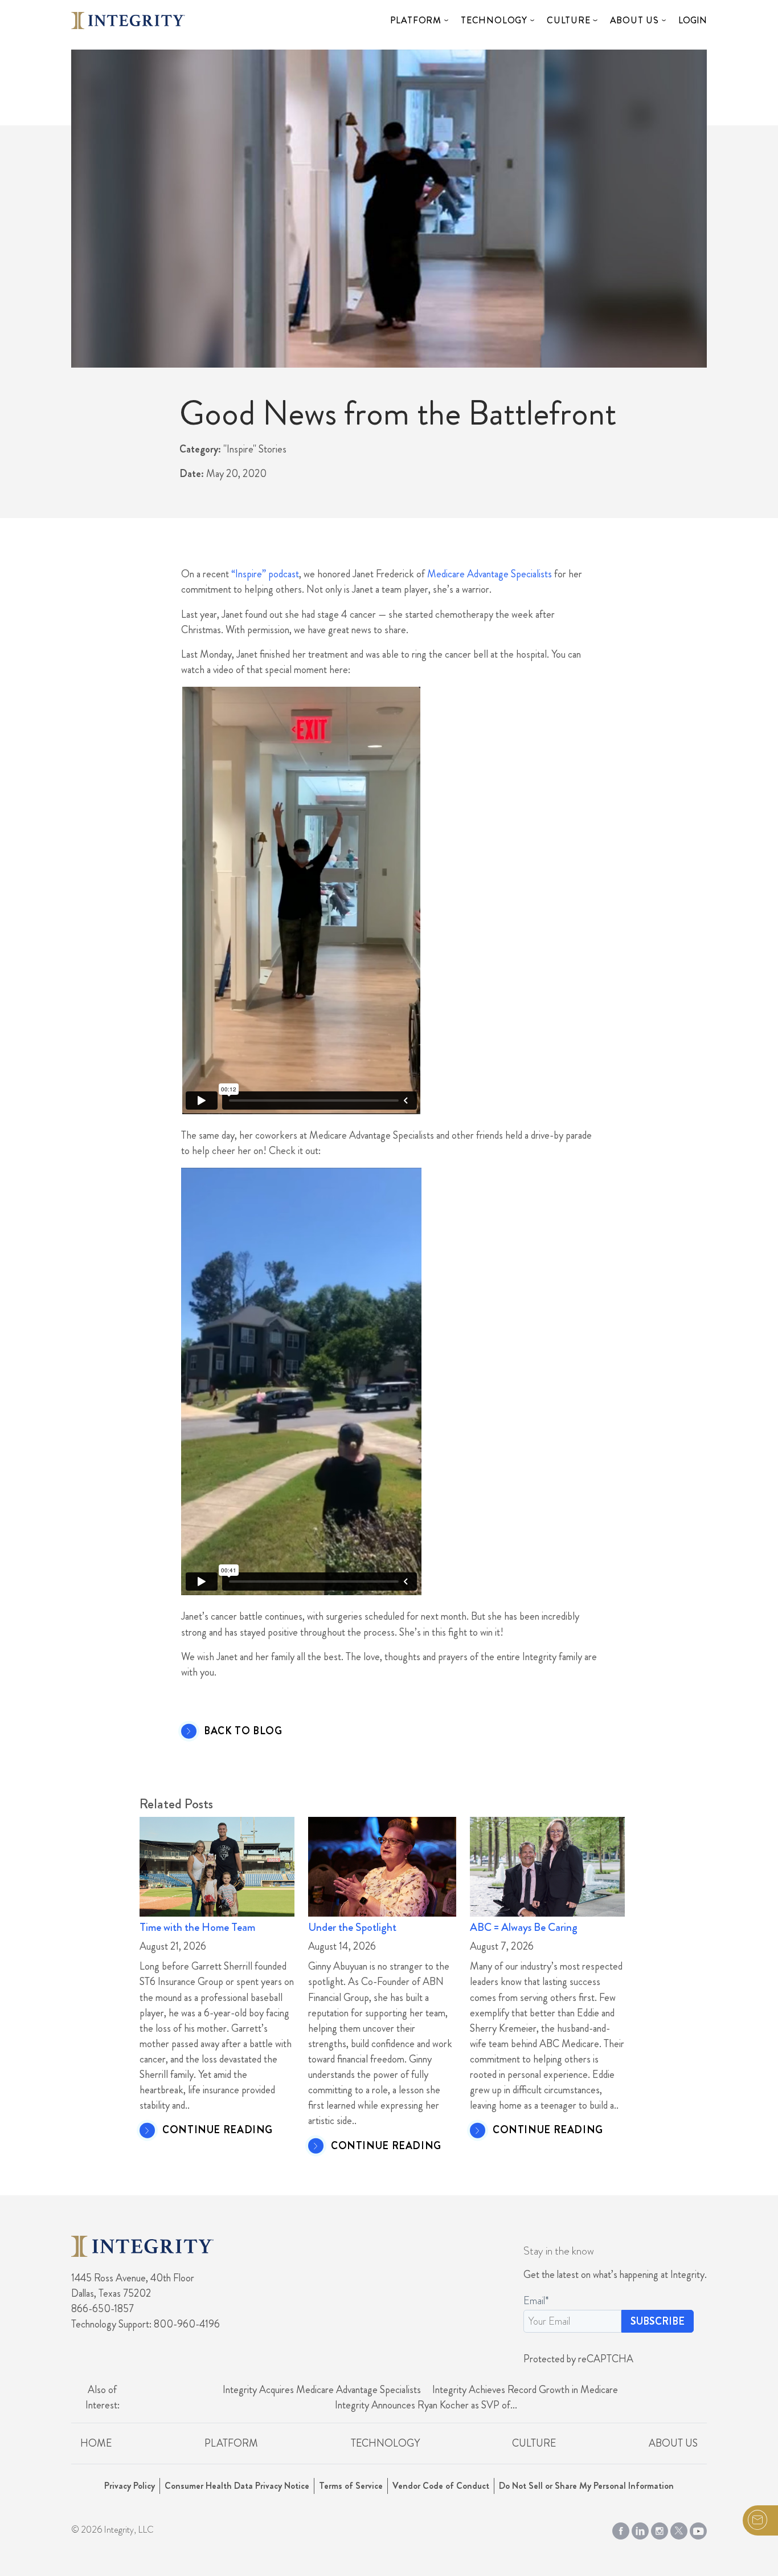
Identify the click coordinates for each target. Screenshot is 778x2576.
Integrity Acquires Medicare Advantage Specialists (322, 2390)
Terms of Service (351, 2486)
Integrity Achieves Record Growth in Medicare (525, 2390)
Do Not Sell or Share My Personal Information (586, 2486)
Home (96, 2443)
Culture (569, 20)
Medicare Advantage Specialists (490, 574)
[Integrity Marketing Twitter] (679, 2529)
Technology (494, 20)
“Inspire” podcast (265, 574)
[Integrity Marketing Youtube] (698, 2529)
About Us (634, 20)
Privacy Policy (130, 2486)
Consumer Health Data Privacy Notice (237, 2486)
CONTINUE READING (218, 2130)
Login (693, 20)
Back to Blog (243, 1731)
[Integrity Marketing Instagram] (660, 2529)
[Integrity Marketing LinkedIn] (640, 2529)
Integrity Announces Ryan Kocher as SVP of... (426, 2405)
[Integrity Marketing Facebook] (621, 2529)
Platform (416, 20)
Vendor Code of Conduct (441, 2486)
